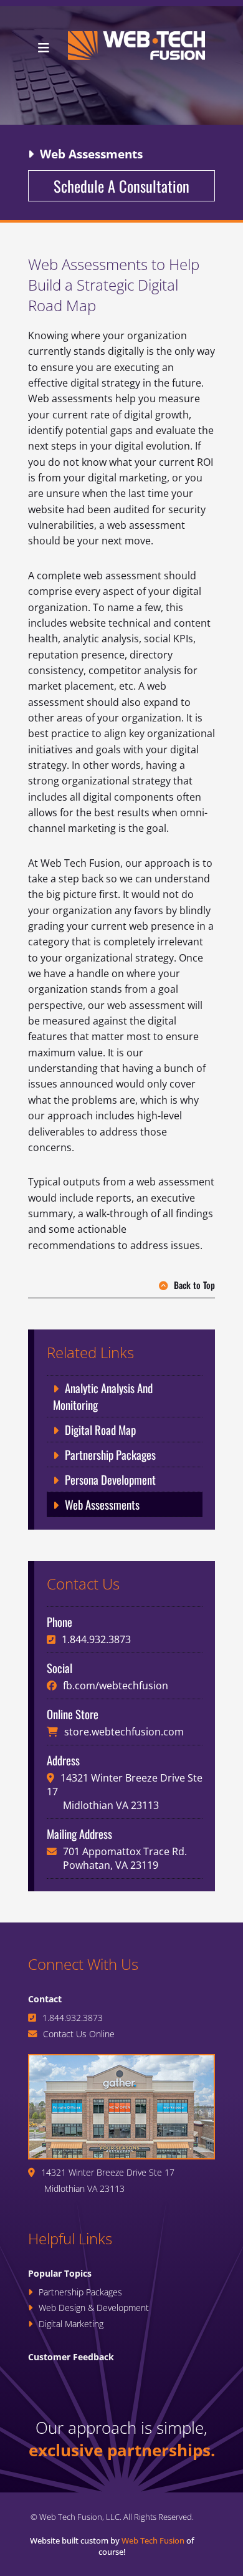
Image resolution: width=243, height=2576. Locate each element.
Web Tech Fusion (153, 2540)
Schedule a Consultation (121, 186)
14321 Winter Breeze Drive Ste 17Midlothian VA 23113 (108, 2180)
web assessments (102, 1504)
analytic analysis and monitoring (103, 1396)
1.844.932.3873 (96, 1639)
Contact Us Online (79, 2034)
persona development (110, 1479)
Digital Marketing (71, 2324)
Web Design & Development (94, 2308)
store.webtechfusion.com (124, 1732)
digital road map (100, 1430)
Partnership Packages (80, 2292)
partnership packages (110, 1454)
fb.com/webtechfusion (116, 1686)
